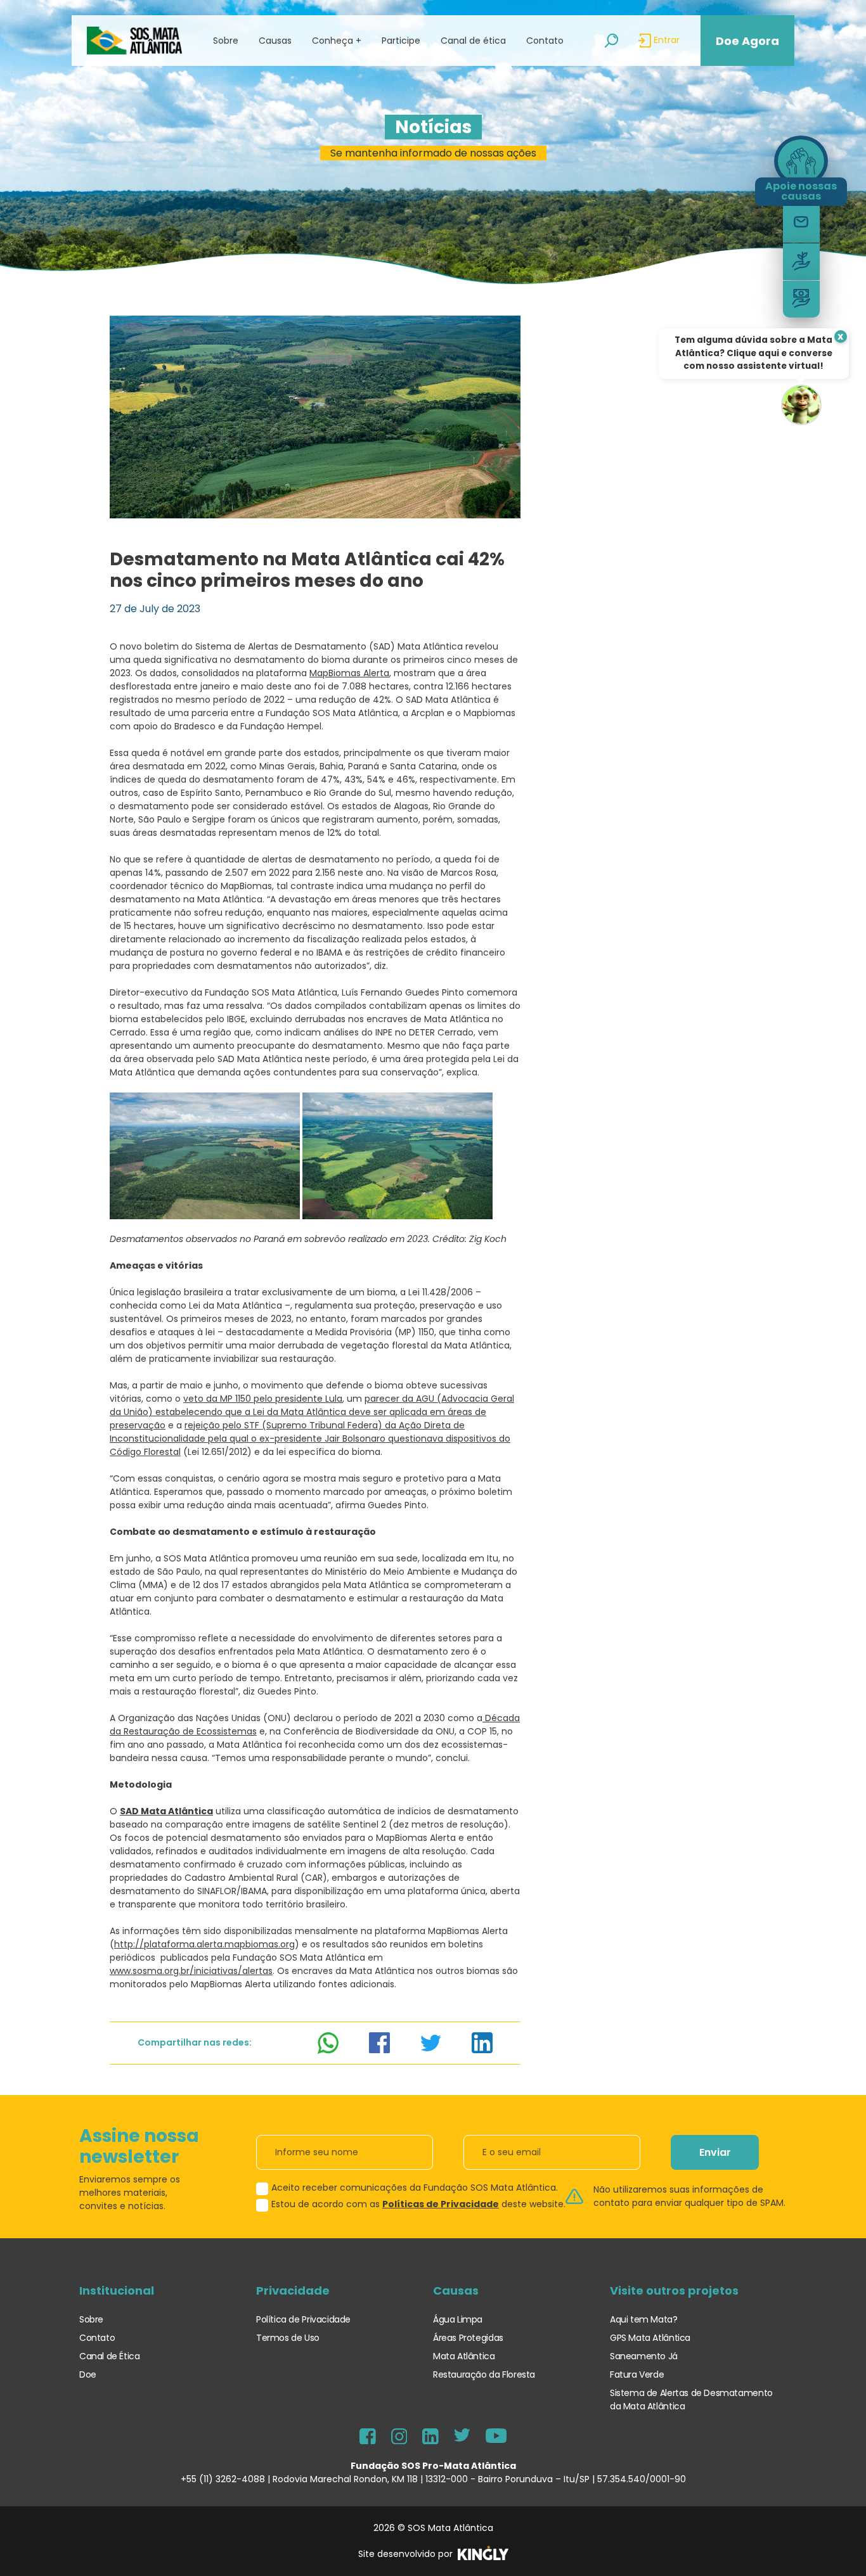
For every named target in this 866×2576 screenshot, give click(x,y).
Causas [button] (275, 41)
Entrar (665, 40)
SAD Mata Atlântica (166, 1811)
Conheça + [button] (337, 41)
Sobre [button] (226, 41)
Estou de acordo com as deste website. (418, 2204)
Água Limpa (458, 2319)
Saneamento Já (644, 2356)
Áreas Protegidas (468, 2338)
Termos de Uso (288, 2338)
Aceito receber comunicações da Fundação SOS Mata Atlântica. (415, 2188)
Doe (88, 2374)
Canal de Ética (110, 2356)
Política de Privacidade (303, 2319)
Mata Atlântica (464, 2356)
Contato (545, 41)
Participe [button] (401, 41)
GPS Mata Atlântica (650, 2338)
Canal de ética (473, 41)
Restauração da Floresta (484, 2374)
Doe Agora (747, 41)
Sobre (91, 2319)
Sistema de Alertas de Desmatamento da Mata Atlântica (691, 2400)
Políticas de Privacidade (441, 2204)
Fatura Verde (637, 2374)
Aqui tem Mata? (644, 2319)
